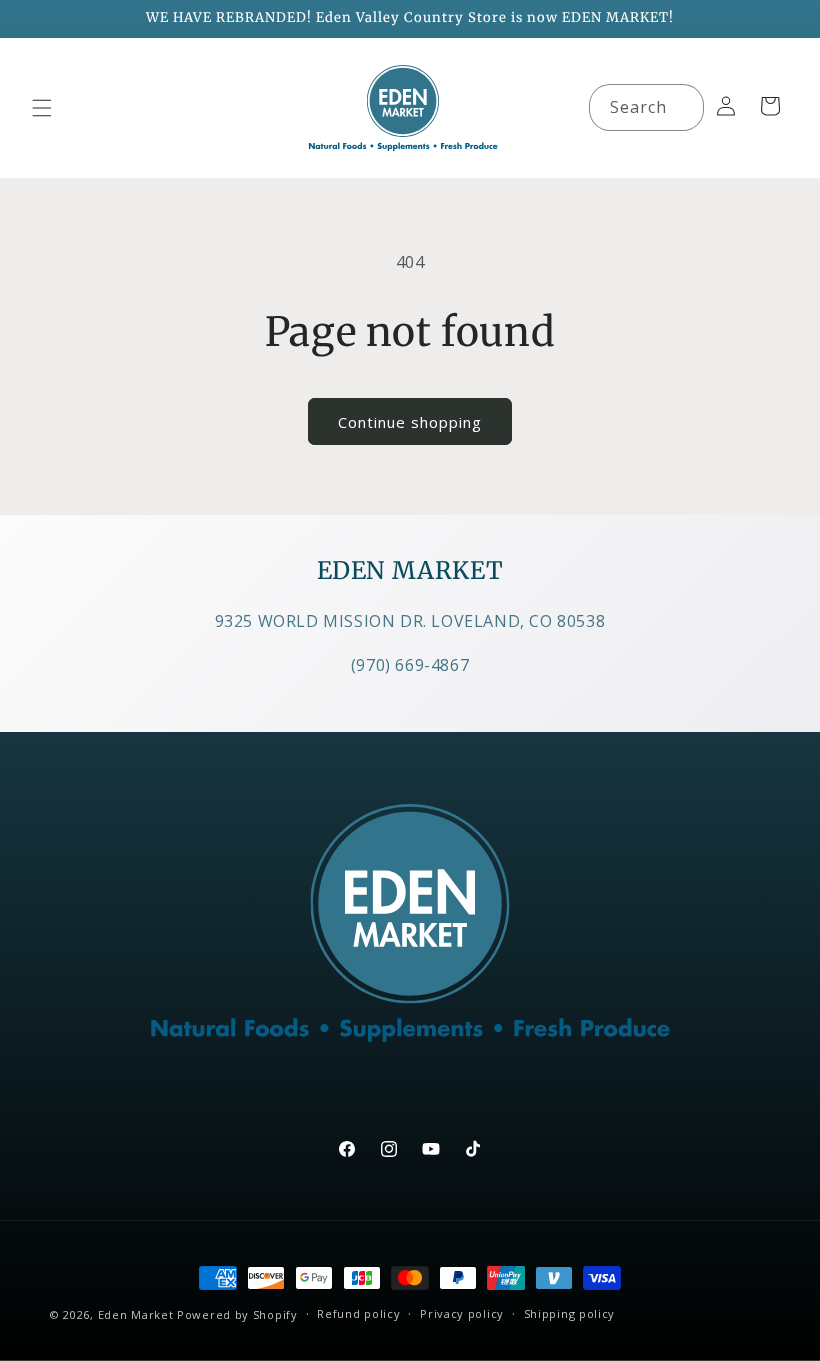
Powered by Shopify (237, 1314)
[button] (42, 108)
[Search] (681, 107)
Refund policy (358, 1313)
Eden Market (136, 1314)
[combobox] (646, 107)
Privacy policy (462, 1313)
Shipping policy (570, 1313)
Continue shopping (410, 422)
